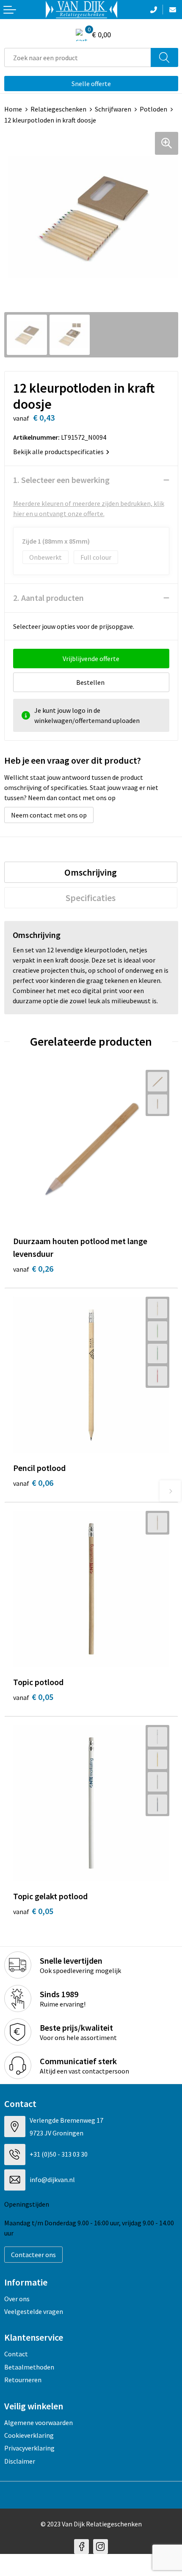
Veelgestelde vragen (34, 2311)
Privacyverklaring (29, 2448)
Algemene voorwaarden (39, 2423)
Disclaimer (20, 2461)
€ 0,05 (33, 1697)
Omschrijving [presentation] (91, 872)
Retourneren (23, 2380)
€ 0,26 (33, 1268)
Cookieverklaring (29, 2435)
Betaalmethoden (29, 2367)
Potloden (153, 109)
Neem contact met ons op (49, 815)
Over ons (17, 2299)
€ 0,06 (33, 1483)
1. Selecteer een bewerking (61, 480)
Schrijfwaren (113, 109)
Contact (16, 2354)
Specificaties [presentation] (91, 898)
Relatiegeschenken (58, 109)
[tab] (91, 872)
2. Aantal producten (48, 598)
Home (13, 109)
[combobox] (78, 57)
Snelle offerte (91, 84)
